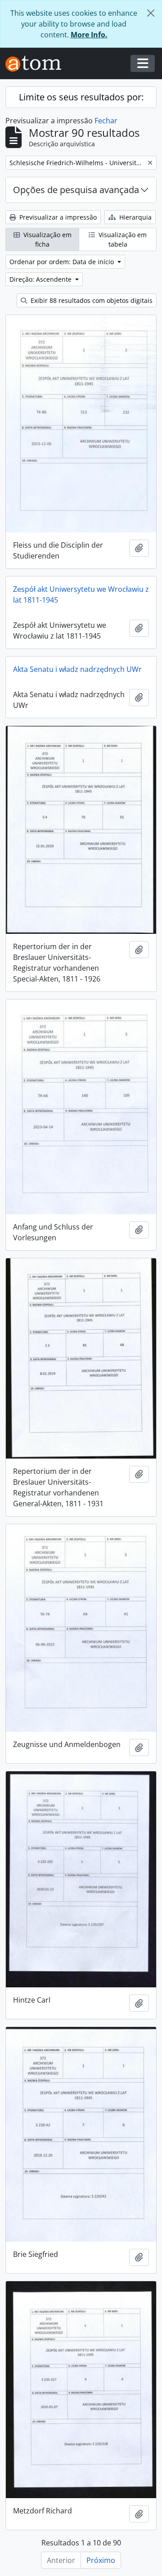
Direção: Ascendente (41, 279)
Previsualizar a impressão (57, 217)
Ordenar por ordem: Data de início (63, 262)
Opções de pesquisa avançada (76, 190)
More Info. (89, 35)
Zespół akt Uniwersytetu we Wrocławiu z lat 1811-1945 (81, 594)
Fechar (106, 121)
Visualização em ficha (47, 239)
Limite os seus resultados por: (81, 97)
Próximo (101, 2560)
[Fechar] (151, 13)
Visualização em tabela (122, 239)
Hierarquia (135, 217)
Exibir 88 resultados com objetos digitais (91, 300)
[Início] (37, 64)
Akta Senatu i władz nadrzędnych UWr (77, 669)
